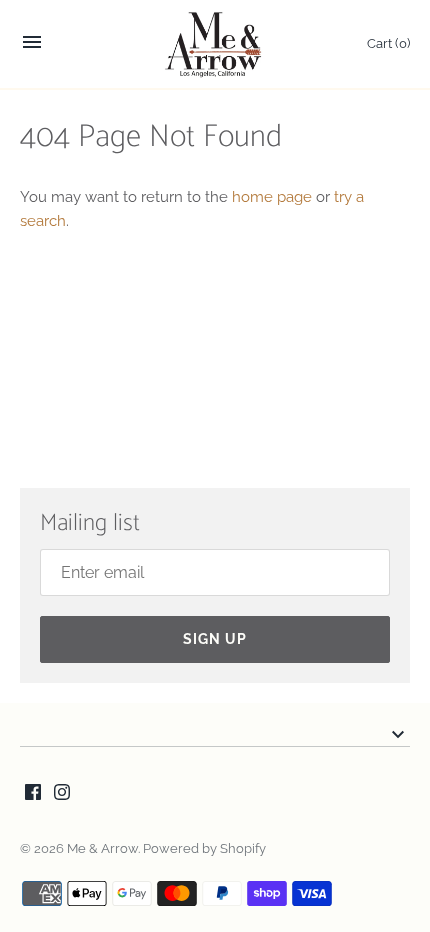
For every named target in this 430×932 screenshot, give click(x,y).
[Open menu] (32, 47)
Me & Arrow (102, 848)
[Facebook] (33, 794)
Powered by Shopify (204, 848)
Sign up (215, 639)
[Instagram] (62, 794)
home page (272, 197)
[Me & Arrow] (215, 44)
